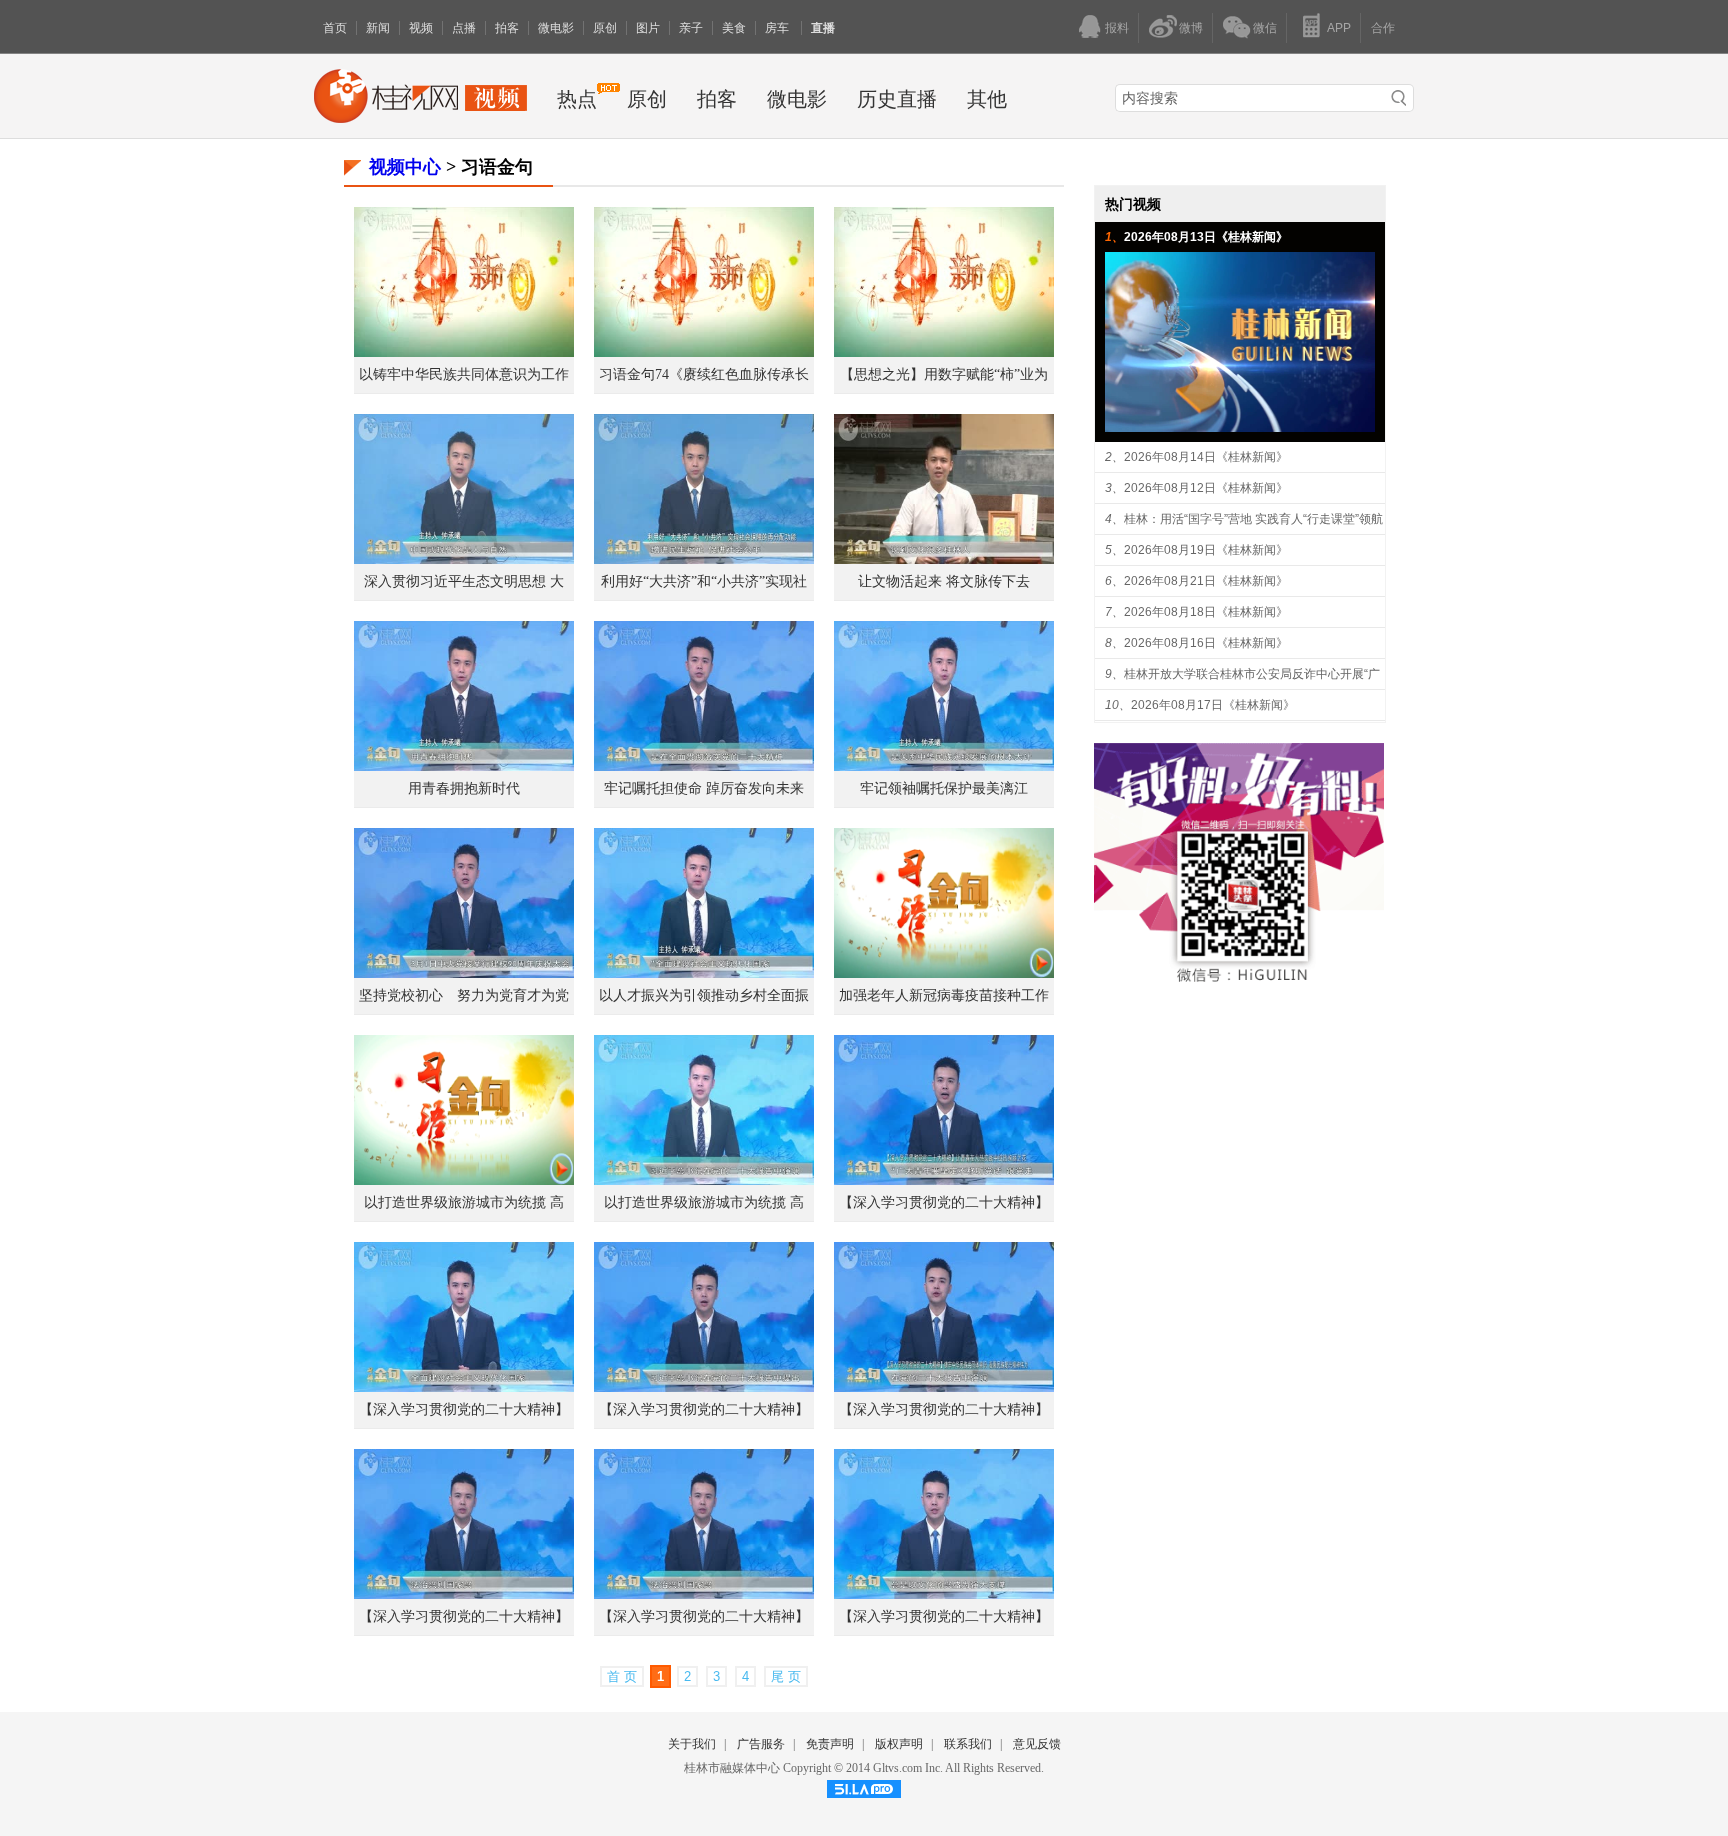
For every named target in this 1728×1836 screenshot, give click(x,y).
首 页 (622, 1676)
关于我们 (692, 1744)
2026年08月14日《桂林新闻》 (1206, 457)
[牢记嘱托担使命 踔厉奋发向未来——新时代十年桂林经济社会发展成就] (704, 765)
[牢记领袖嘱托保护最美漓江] (944, 765)
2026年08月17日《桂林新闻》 (1213, 705)
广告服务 (761, 1744)
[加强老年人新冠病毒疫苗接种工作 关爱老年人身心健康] (944, 972)
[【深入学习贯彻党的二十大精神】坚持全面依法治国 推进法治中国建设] (464, 1593)
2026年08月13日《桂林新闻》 (1206, 237)
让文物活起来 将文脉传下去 (944, 581)
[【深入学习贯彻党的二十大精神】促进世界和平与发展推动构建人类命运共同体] (704, 1386)
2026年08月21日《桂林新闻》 (1206, 581)
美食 (734, 28)
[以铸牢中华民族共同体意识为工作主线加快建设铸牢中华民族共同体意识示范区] (464, 351)
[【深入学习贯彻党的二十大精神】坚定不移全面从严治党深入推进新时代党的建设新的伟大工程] (464, 1386)
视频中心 (405, 167)
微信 (1265, 28)
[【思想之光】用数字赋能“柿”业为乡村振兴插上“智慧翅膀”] (944, 351)
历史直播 (897, 99)
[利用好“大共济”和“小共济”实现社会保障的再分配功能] (704, 558)
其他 (987, 99)
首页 (335, 28)
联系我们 (968, 1744)
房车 (778, 28)
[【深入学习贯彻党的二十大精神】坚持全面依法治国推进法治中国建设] (704, 1593)
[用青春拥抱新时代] (464, 765)
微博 (1191, 28)
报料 (1117, 28)
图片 (648, 28)
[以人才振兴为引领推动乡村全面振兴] (704, 972)
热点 (577, 99)
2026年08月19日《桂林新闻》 (1206, 550)
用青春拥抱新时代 (464, 788)
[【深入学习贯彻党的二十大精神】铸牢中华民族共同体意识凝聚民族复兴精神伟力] (944, 1386)
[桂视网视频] (420, 117)
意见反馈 (1037, 1744)
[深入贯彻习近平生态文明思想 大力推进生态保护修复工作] (464, 558)
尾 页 (786, 1676)
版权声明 (899, 1744)
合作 (1383, 28)
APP (1339, 28)
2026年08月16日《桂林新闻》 (1206, 643)
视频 (421, 28)
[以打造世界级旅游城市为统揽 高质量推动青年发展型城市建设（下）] (464, 1179)
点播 (464, 28)
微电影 (556, 28)
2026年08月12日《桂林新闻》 (1206, 488)
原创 (605, 28)
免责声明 (830, 1744)
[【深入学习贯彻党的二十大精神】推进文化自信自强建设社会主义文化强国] (944, 1593)
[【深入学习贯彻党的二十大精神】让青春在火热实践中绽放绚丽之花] (944, 1179)
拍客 (507, 28)
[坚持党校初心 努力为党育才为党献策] (464, 972)
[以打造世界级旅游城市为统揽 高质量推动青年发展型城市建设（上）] (704, 1179)
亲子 (691, 28)
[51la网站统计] (864, 1794)
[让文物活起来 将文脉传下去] (944, 558)
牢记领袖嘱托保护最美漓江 (944, 788)
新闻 (378, 28)
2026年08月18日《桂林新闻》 (1206, 612)
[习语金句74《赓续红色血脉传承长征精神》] (704, 351)
